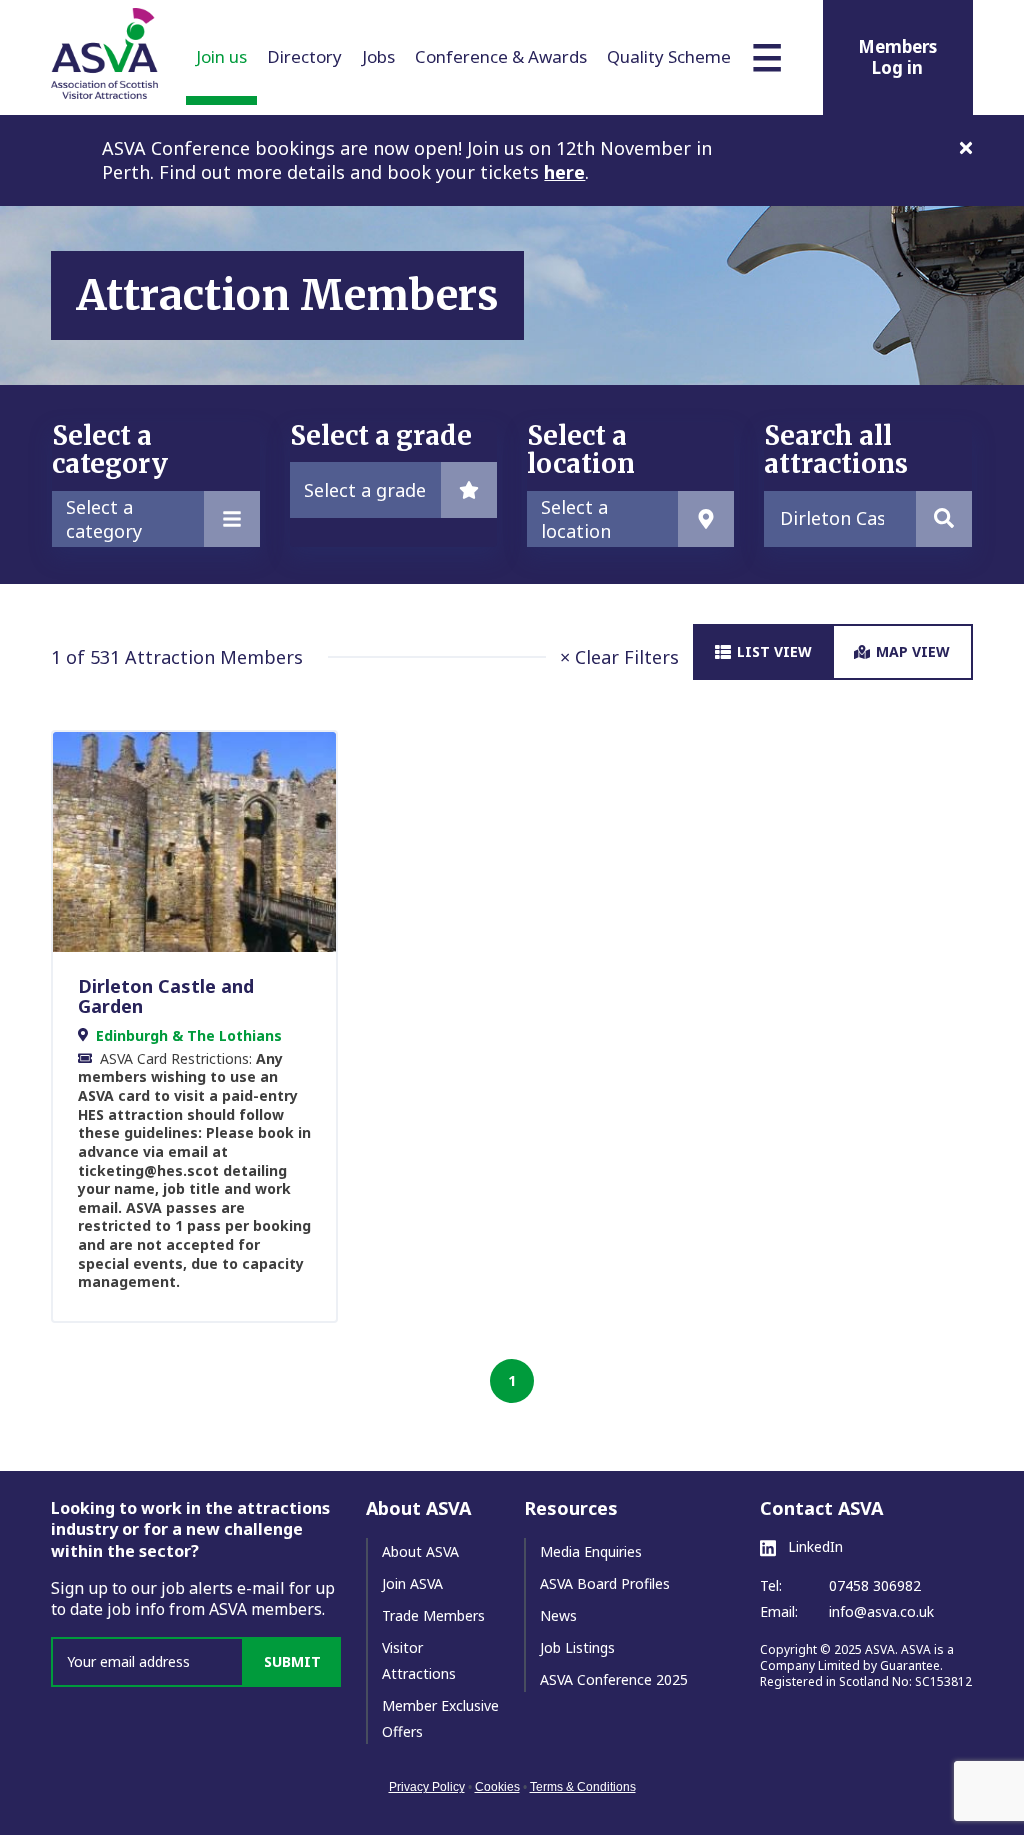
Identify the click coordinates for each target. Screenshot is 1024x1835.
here (564, 172)
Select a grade (365, 490)
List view (774, 651)
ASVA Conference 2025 (614, 1679)
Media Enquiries (591, 1551)
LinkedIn (813, 1547)
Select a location (576, 519)
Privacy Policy (427, 1787)
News (558, 1615)
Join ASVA (412, 1583)
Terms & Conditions (583, 1787)
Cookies (497, 1787)
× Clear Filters (619, 657)
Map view (913, 651)
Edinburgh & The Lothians (189, 1035)
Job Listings (577, 1647)
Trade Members (433, 1615)
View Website (185, 841)
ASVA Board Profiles (605, 1583)
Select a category (104, 519)
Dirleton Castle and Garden (166, 996)
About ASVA (420, 1551)
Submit (292, 1661)
